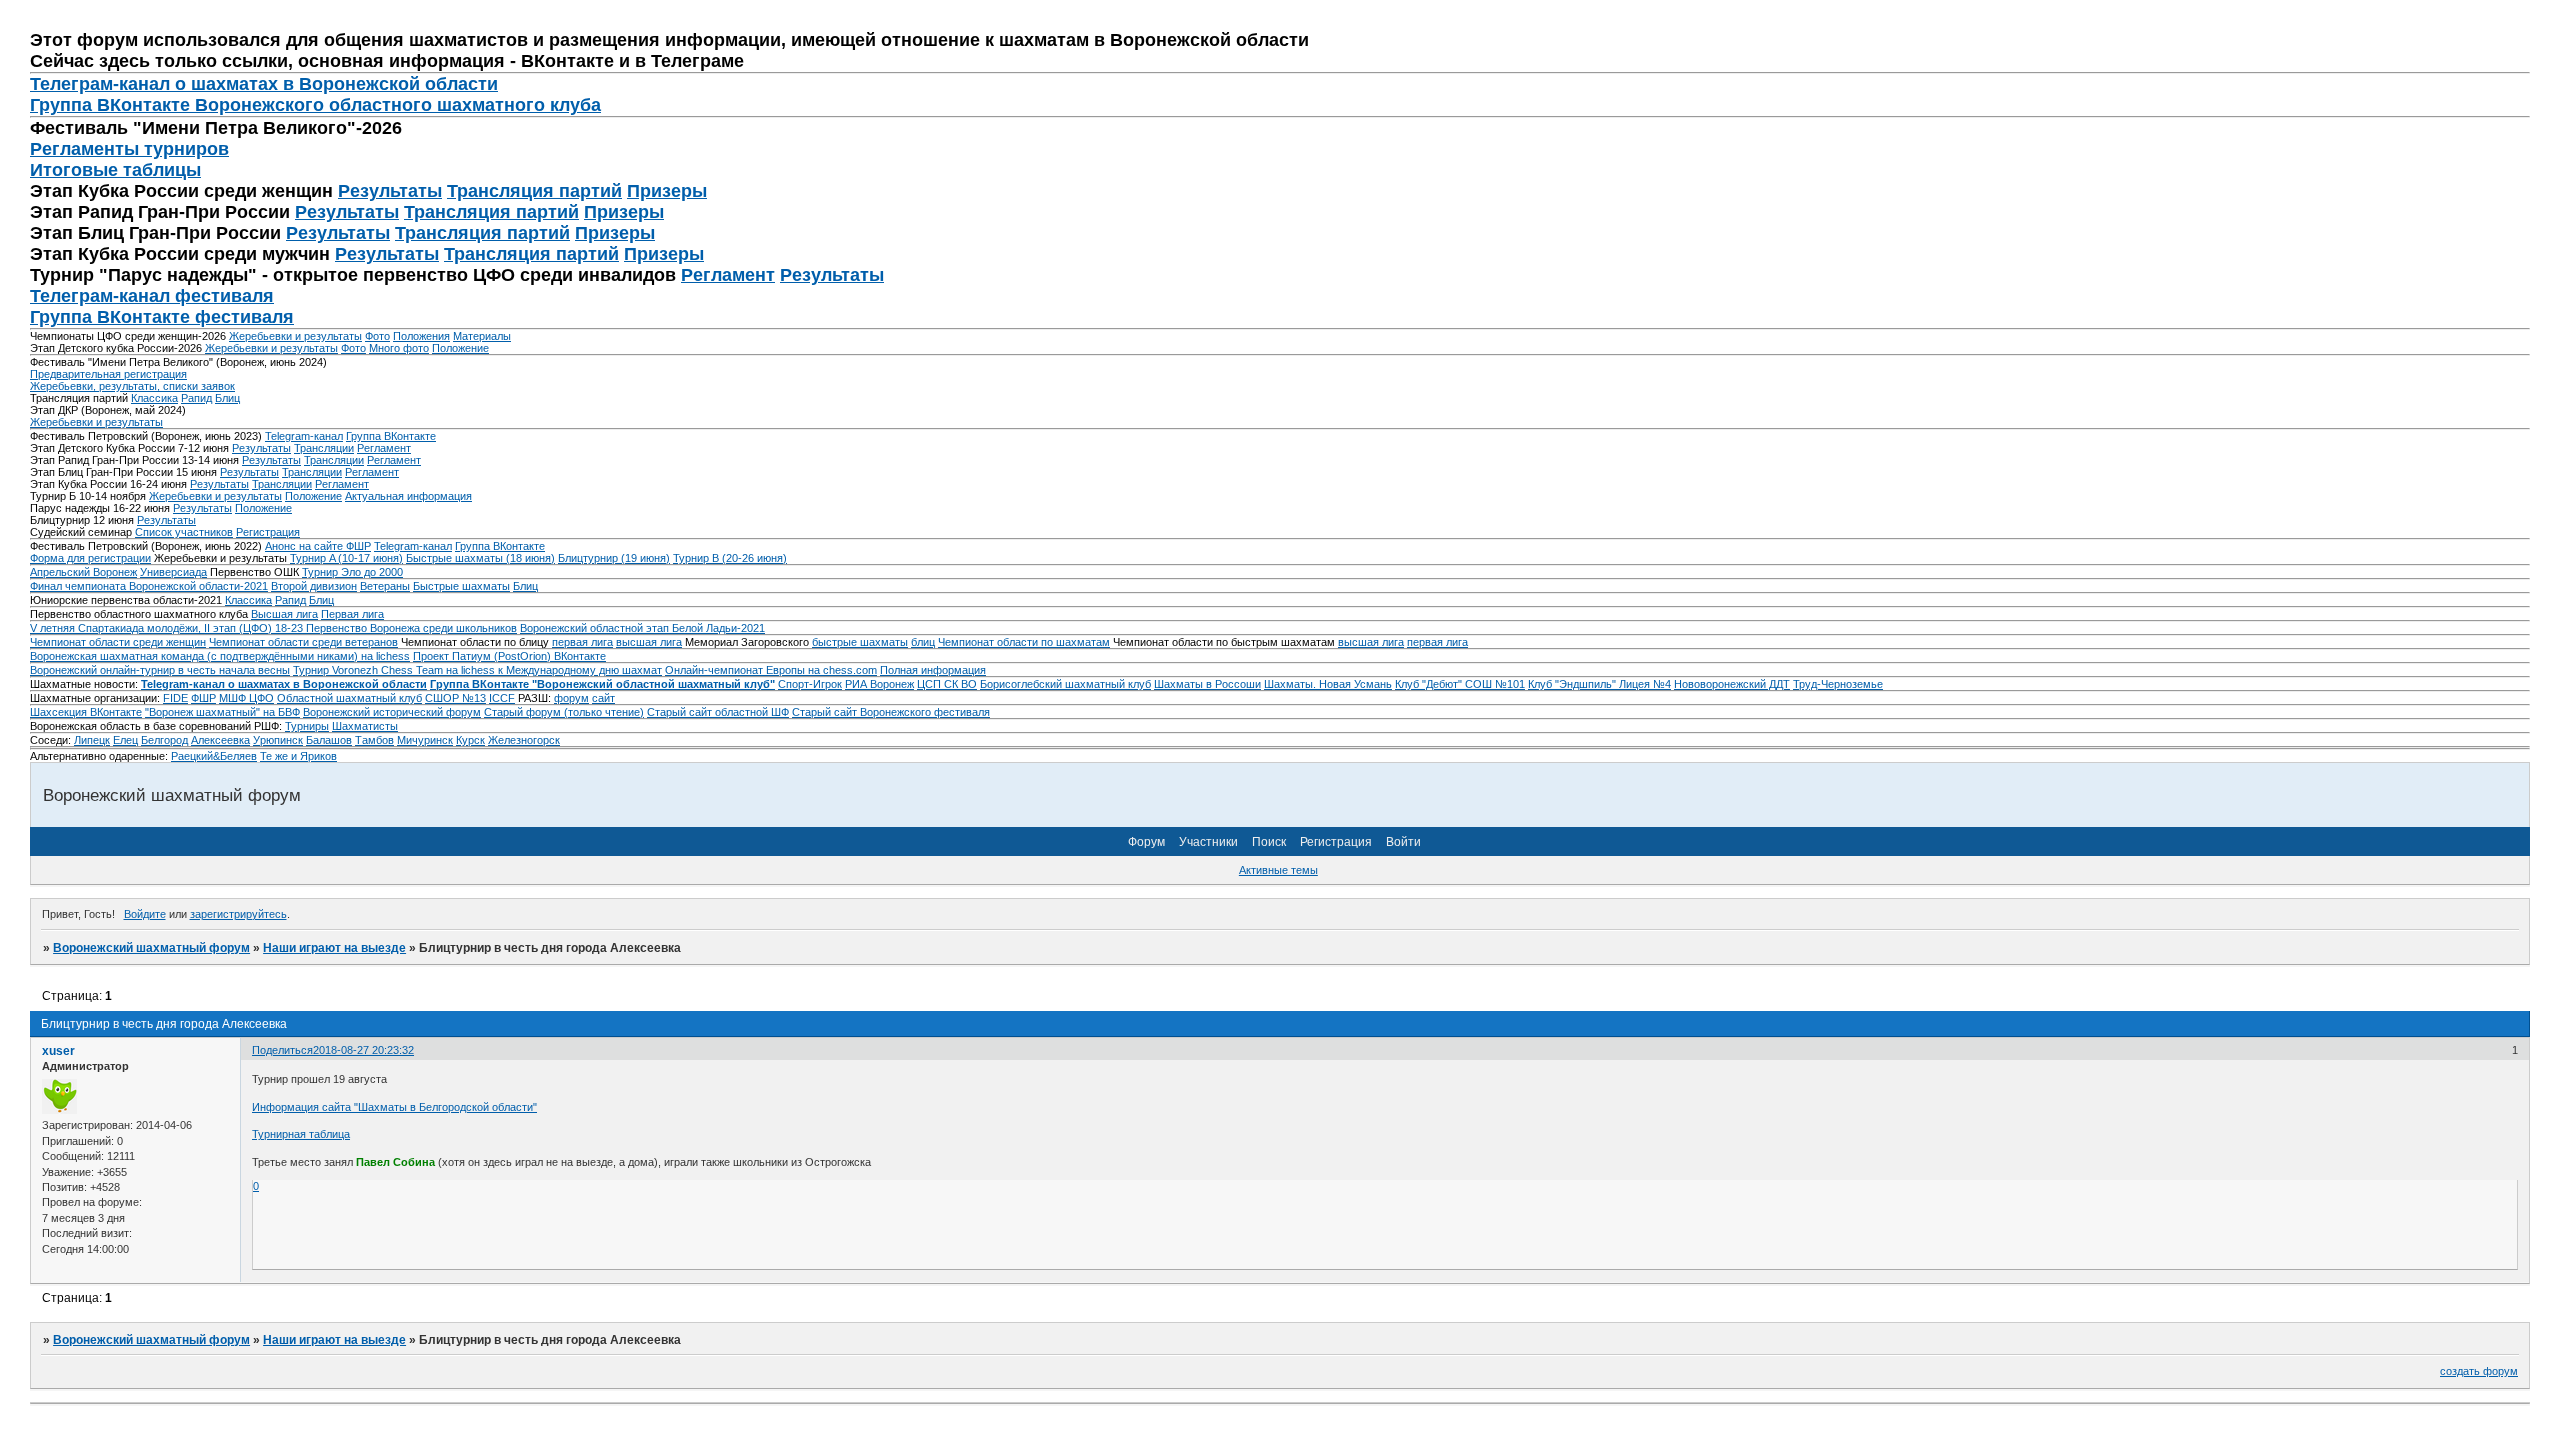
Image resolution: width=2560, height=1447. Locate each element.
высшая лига (649, 642)
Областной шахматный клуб (349, 698)
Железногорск (524, 740)
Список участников (184, 532)
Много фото (399, 348)
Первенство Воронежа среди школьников (411, 628)
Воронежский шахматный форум (151, 948)
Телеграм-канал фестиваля (152, 296)
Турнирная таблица (301, 1134)
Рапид (196, 398)
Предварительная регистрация (108, 374)
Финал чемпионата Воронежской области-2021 (149, 586)
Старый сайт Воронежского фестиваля (891, 712)
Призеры (667, 191)
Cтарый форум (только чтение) (564, 712)
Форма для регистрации (90, 558)
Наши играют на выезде (334, 948)
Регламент (728, 275)
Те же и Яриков (298, 756)
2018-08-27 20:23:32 (363, 1050)
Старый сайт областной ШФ (718, 712)
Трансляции (324, 448)
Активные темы (1278, 870)
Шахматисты (365, 726)
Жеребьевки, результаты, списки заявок (132, 386)
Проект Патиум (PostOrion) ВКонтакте (509, 656)
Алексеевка (220, 740)
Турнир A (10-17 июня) (346, 558)
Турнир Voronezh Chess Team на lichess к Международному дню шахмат (477, 670)
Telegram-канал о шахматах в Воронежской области (284, 684)
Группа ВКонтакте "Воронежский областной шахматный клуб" (602, 684)
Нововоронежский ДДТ (1732, 684)
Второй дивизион (314, 586)
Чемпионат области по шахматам (1024, 642)
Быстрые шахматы (461, 586)
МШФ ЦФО (246, 698)
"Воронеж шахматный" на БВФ (222, 712)
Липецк (92, 740)
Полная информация (933, 670)
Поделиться (282, 1050)
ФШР (203, 698)
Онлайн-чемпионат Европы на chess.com (771, 670)
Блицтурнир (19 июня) (614, 558)
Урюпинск (278, 740)
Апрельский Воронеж (83, 572)
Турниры (307, 726)
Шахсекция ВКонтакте (86, 712)
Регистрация (268, 532)
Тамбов (374, 740)
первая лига (582, 642)
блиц (923, 642)
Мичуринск (425, 740)
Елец (125, 740)
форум (571, 698)
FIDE (175, 698)
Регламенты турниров (129, 149)
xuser (58, 1051)
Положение (460, 348)
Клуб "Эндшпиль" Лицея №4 (1599, 684)
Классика (154, 398)
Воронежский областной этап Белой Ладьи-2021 (642, 628)
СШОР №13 (455, 698)
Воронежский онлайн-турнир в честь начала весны (160, 670)
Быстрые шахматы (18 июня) (480, 558)
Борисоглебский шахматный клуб (1065, 684)
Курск (470, 740)
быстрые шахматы (860, 642)
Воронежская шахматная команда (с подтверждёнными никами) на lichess (220, 656)
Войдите (145, 914)
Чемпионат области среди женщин (118, 642)
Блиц (227, 398)
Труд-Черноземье (1838, 684)
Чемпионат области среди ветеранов (303, 642)
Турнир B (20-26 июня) (730, 558)
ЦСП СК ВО (947, 684)
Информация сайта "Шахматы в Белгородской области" (394, 1107)
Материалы (482, 336)
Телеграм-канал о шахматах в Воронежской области (264, 84)
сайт (603, 698)
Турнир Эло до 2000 (352, 572)
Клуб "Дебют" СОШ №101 (1460, 684)
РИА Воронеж (879, 684)
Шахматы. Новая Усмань (1328, 684)
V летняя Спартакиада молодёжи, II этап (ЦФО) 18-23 (168, 628)
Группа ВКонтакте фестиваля (162, 317)
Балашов (329, 740)
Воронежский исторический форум (392, 712)
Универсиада (173, 572)
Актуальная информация (408, 496)
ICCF (502, 698)
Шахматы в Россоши (1207, 684)
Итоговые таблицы (115, 170)
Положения (421, 336)
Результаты (390, 191)
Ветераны (385, 586)
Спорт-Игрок (810, 684)
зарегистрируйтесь (238, 914)
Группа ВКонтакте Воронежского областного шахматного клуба (315, 105)
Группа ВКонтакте (391, 436)
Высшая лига (284, 614)
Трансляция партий (534, 191)
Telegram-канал (304, 436)
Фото (377, 336)
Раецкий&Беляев (214, 756)
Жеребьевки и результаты (295, 336)
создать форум (2479, 1371)
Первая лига (352, 614)
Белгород (164, 740)
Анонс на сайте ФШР (318, 546)
